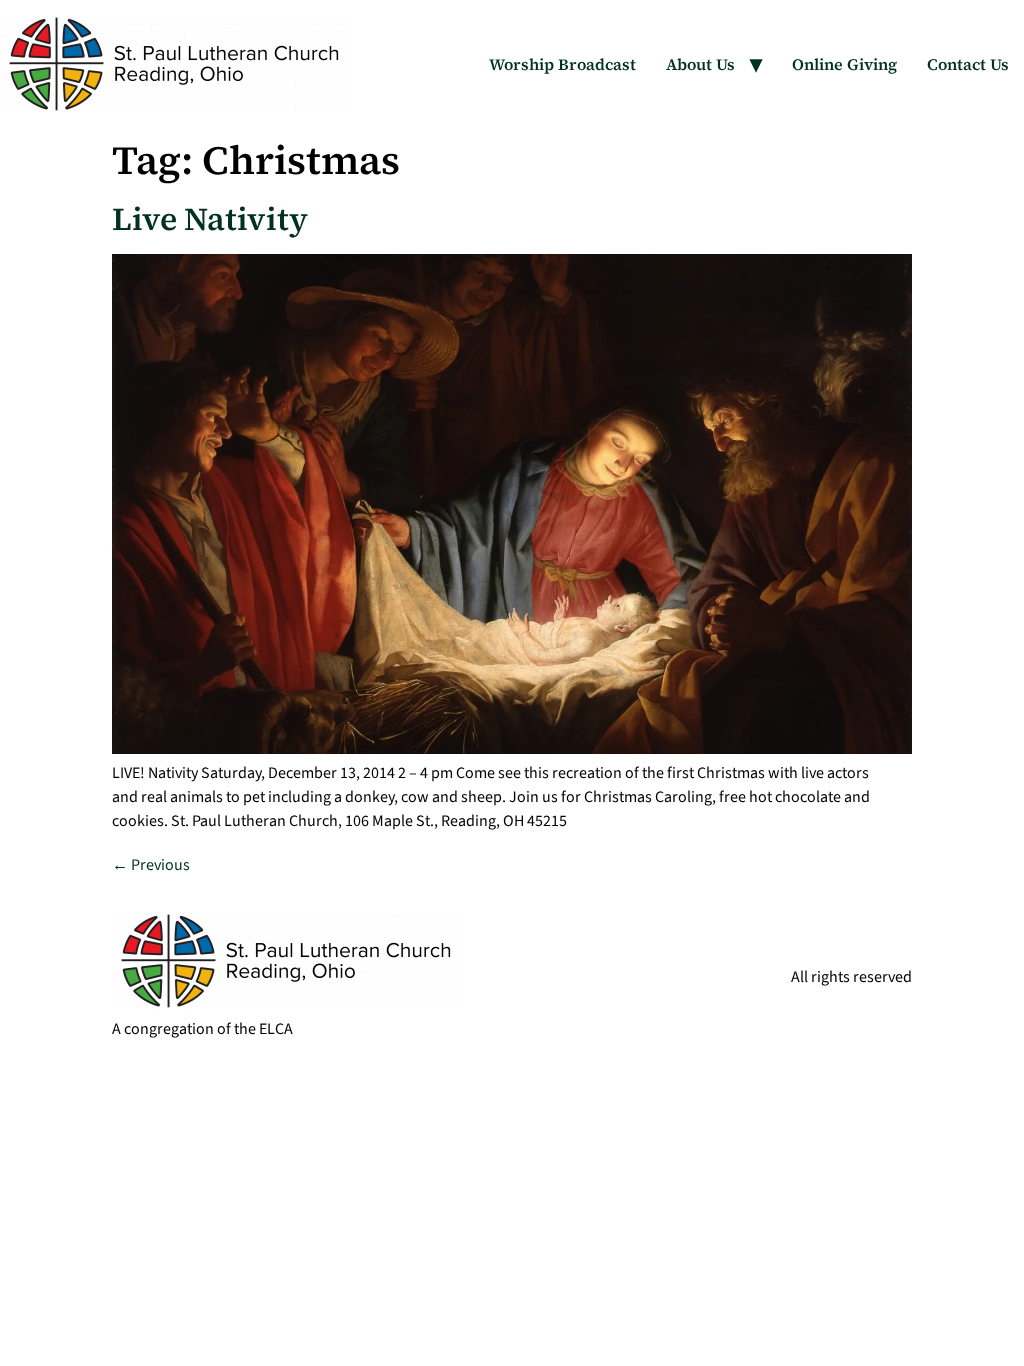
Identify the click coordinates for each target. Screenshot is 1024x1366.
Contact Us (968, 64)
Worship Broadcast (562, 64)
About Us (700, 64)
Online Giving (844, 64)
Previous (151, 865)
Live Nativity (210, 219)
